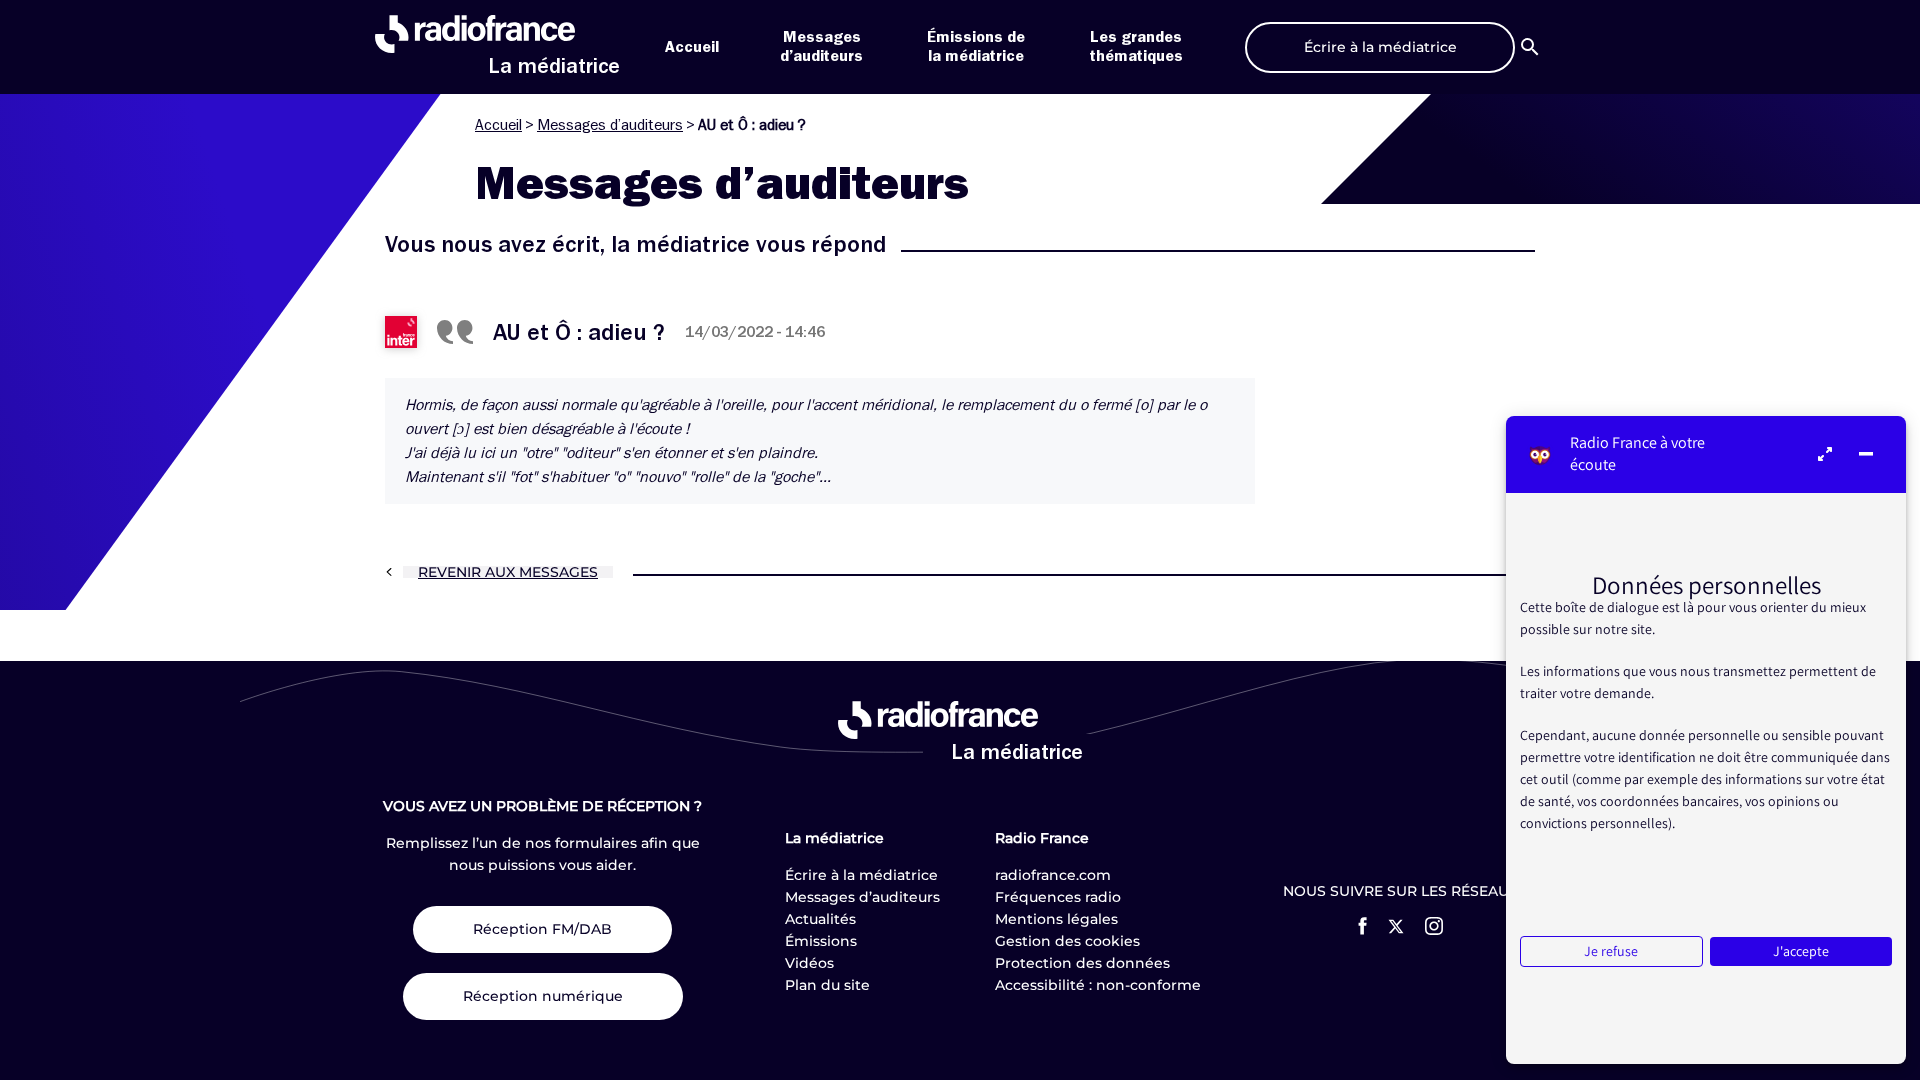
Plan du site (827, 985)
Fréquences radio (1058, 897)
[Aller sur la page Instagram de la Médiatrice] (1434, 926)
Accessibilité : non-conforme (1098, 985)
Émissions (821, 941)
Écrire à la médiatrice (861, 875)
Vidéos (809, 963)
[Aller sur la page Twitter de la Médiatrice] (1396, 926)
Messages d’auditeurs (610, 125)
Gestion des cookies (1067, 941)
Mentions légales (1056, 919)
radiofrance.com (1053, 875)
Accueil (692, 47)
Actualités (820, 919)
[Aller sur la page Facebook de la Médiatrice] (1362, 926)
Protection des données (1082, 963)
